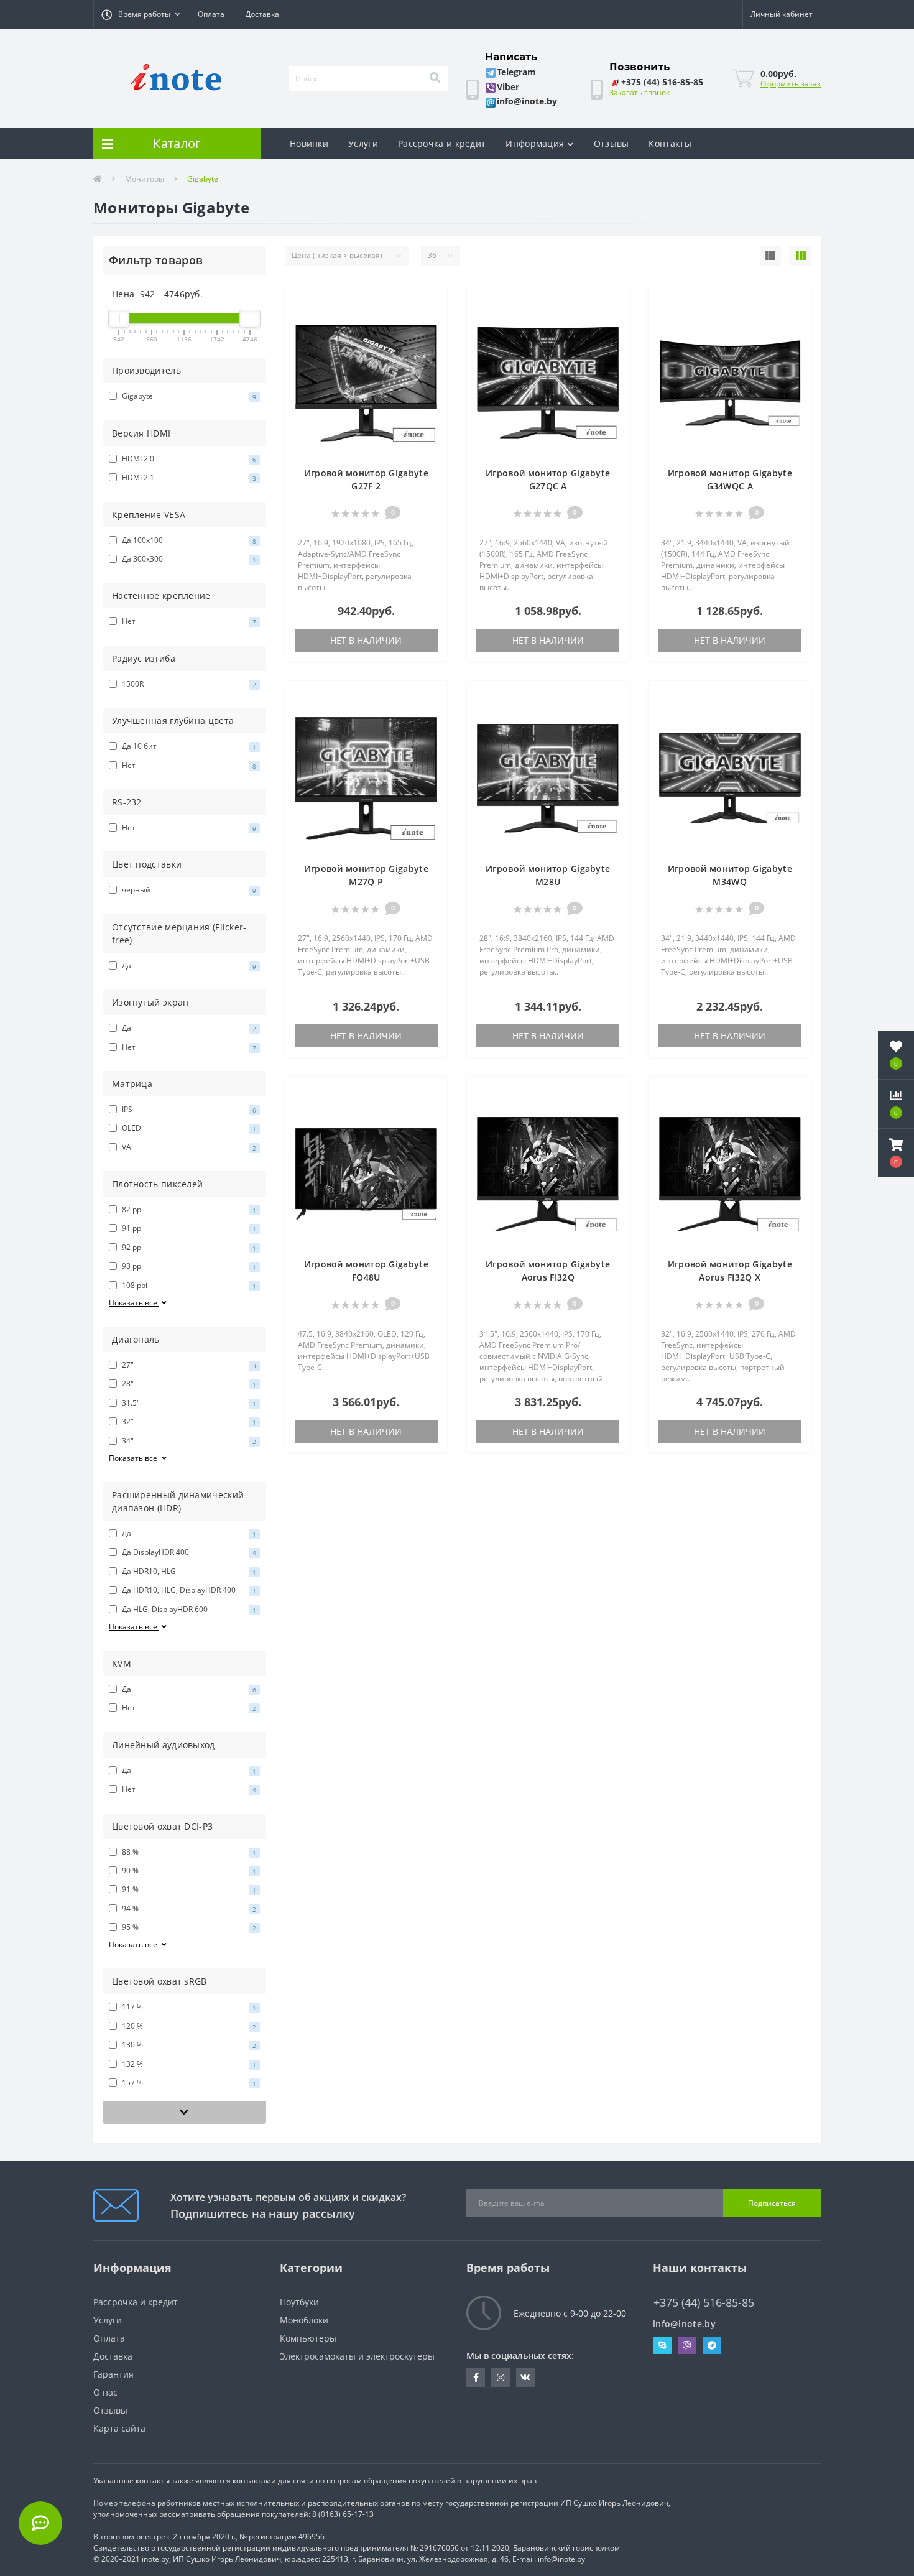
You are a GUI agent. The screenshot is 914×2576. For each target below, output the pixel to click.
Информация (535, 143)
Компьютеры (308, 2338)
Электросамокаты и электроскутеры (357, 2356)
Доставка (262, 14)
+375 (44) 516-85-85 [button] (704, 2303)
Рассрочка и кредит (442, 143)
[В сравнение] (432, 321)
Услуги (363, 143)
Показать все (134, 1303)
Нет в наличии (366, 640)
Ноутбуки (299, 2302)
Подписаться (772, 2203)
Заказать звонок (639, 92)
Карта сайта (119, 2428)
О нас (105, 2392)
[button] (141, 14)
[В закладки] (432, 302)
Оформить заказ (791, 84)
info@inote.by (684, 2324)
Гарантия (113, 2374)
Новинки (309, 143)
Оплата (211, 14)
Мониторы (145, 179)
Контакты (670, 143)
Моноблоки (304, 2320)
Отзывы (612, 143)
